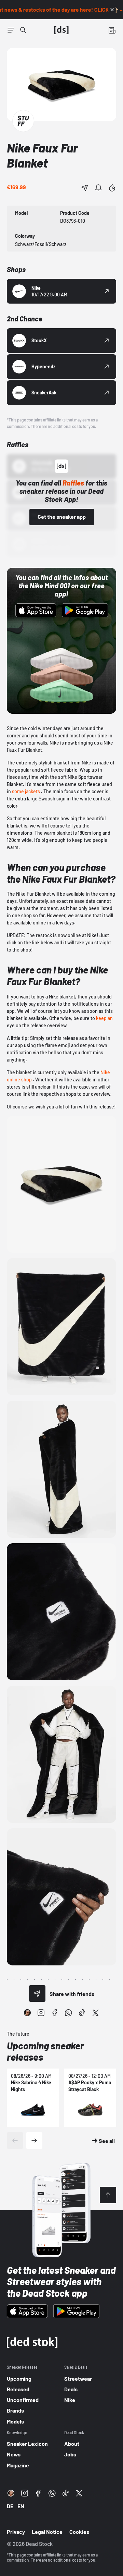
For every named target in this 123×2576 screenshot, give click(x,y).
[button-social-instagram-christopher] (27, 2013)
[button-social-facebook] (55, 2013)
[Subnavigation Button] (11, 30)
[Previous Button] (15, 2140)
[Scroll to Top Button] (108, 2195)
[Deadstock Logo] (61, 30)
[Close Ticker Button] (112, 10)
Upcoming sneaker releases (45, 2051)
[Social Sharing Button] (37, 1994)
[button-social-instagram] (41, 2013)
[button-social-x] (96, 2013)
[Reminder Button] (98, 188)
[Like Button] (112, 188)
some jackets (26, 791)
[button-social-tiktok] (82, 2013)
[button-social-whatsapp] (68, 2013)
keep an (104, 1018)
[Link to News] (23, 30)
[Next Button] (34, 2140)
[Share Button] (85, 188)
